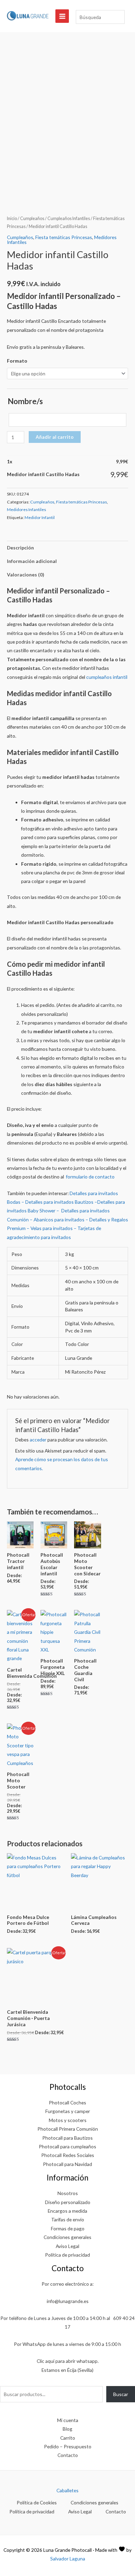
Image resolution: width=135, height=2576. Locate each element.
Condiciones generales (67, 2237)
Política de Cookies (37, 2502)
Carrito (68, 2438)
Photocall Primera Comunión (68, 2129)
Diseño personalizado (68, 2202)
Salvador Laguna (68, 2559)
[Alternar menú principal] (62, 16)
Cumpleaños (32, 219)
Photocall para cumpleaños (67, 2146)
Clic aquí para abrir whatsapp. (68, 2361)
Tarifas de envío (68, 2219)
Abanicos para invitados (59, 1219)
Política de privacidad (67, 2255)
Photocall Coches (67, 2102)
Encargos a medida (67, 2211)
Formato (17, 361)
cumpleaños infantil (107, 677)
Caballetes (67, 2490)
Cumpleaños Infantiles (69, 219)
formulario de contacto (90, 1177)
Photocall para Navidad (67, 2164)
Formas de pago (68, 2228)
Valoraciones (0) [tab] (25, 575)
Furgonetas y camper (68, 2111)
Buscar (121, 2394)
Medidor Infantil (40, 517)
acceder (38, 1440)
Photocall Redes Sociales (68, 2155)
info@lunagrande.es (68, 2301)
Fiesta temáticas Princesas (64, 237)
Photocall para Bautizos (67, 2138)
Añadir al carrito (55, 437)
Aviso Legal (67, 2246)
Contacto (68, 2455)
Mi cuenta (68, 2420)
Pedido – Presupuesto (68, 2446)
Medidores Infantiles (26, 509)
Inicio (12, 219)
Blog (67, 2429)
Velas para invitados (52, 1228)
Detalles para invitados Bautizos (59, 1202)
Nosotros (68, 2193)
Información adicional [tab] (32, 561)
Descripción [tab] (20, 548)
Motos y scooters (68, 2120)
